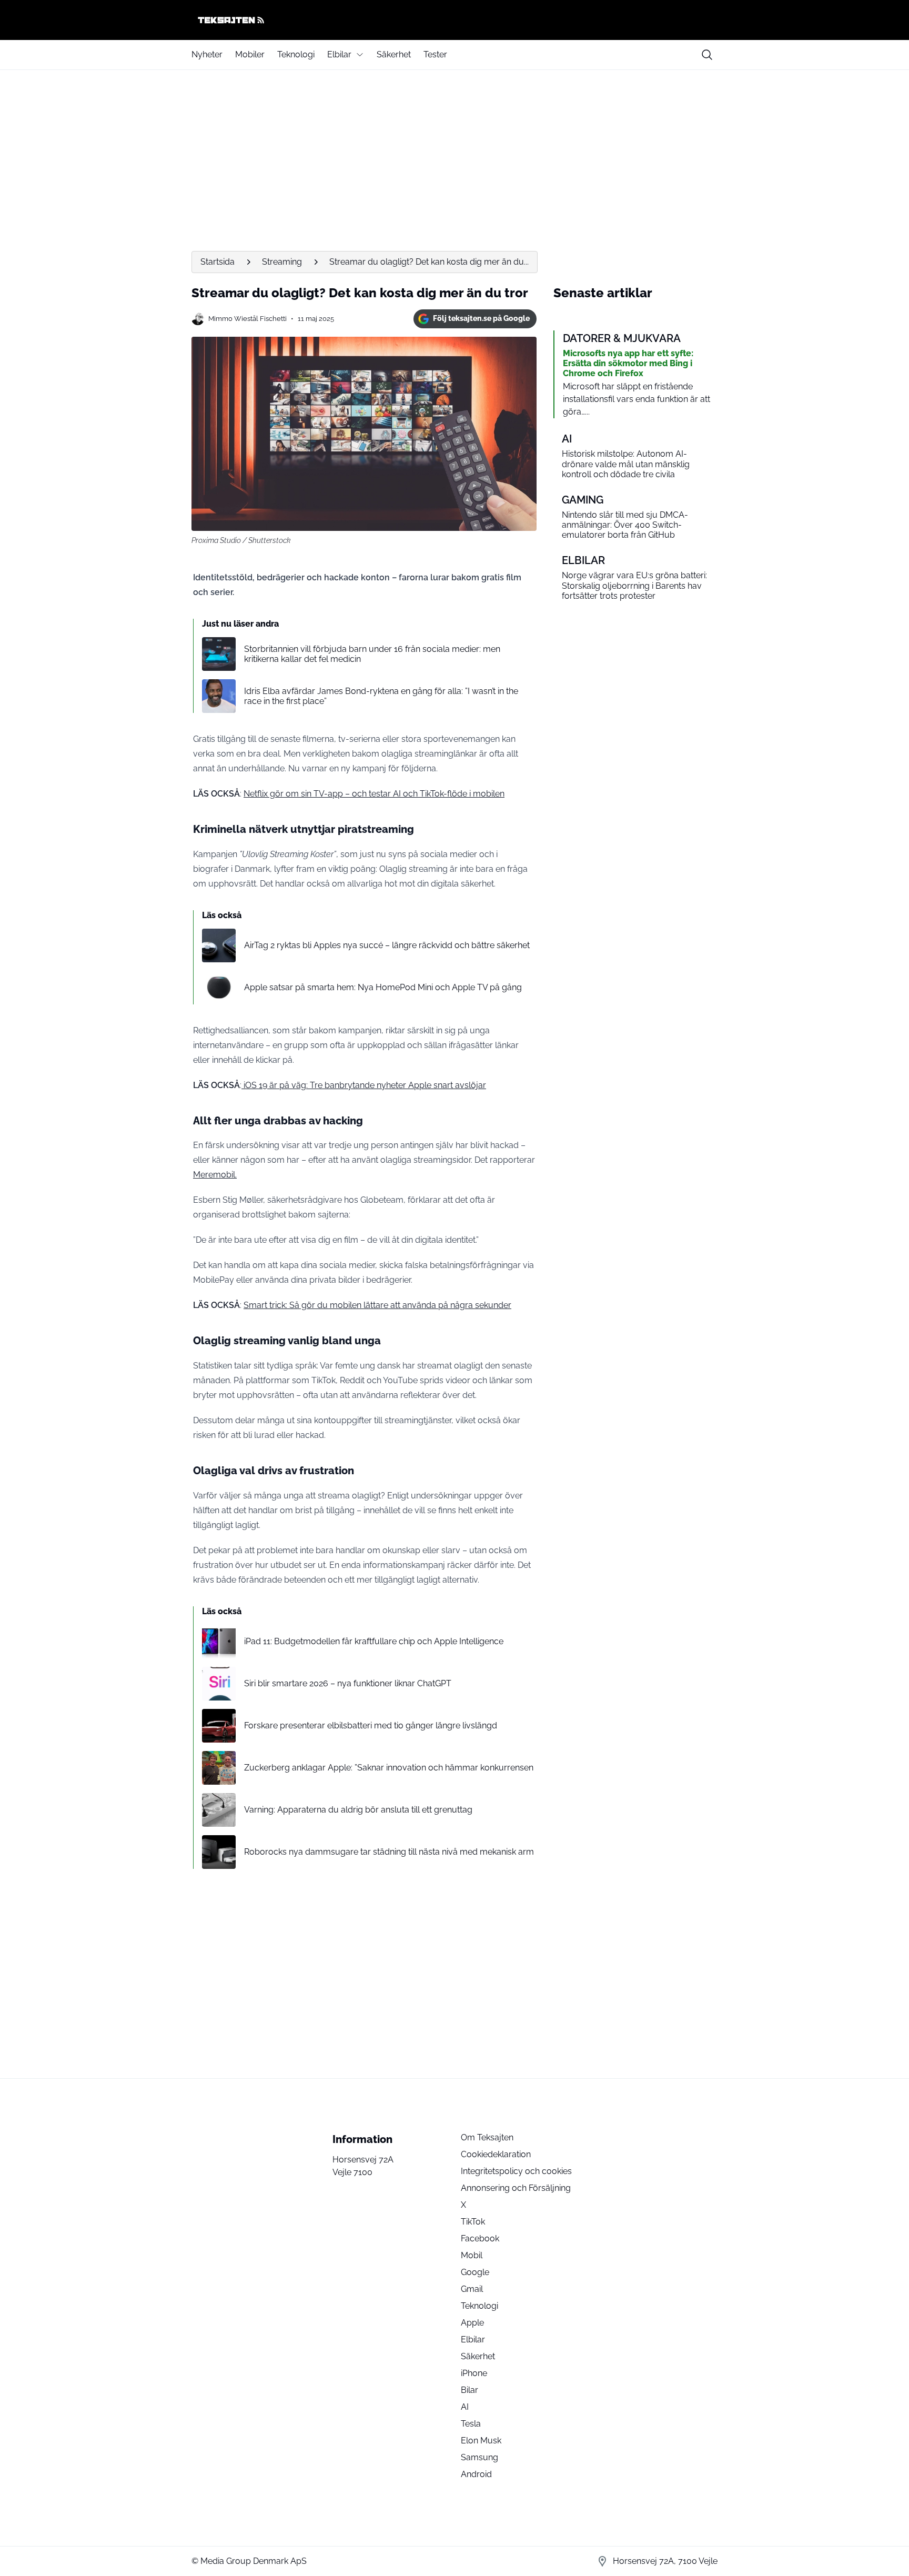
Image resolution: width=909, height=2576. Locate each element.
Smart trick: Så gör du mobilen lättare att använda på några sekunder (377, 1305)
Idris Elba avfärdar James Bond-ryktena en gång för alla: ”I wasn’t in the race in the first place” (381, 696)
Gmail (472, 2289)
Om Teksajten (487, 2137)
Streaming (282, 262)
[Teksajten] (454, 20)
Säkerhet (394, 54)
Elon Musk (481, 2441)
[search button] (707, 55)
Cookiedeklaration (496, 2154)
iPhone (474, 2373)
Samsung (479, 2457)
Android (476, 2474)
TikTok (473, 2222)
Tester (435, 54)
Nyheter (207, 54)
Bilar (469, 2390)
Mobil (472, 2255)
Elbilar (339, 54)
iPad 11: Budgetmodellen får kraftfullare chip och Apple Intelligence (374, 1641)
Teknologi (296, 54)
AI (465, 2407)
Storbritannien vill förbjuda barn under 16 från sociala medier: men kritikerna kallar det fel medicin (372, 654)
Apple (472, 2323)
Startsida (218, 262)
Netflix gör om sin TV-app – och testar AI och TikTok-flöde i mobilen (374, 794)
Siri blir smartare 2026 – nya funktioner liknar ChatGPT (348, 1683)
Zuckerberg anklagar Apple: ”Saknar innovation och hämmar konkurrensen (389, 1768)
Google (475, 2272)
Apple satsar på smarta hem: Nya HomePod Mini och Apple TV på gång (383, 987)
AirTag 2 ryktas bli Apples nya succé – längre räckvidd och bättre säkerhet (387, 945)
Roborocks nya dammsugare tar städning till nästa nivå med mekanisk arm (389, 1852)
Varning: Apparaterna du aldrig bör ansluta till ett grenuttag (358, 1810)
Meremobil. (215, 1175)
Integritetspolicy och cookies (516, 2171)
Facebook (480, 2238)
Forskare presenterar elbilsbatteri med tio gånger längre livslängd (371, 1725)
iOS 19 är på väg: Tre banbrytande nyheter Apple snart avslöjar (364, 1085)
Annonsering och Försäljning (516, 2188)
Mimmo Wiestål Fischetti (248, 319)
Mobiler (250, 54)
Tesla (471, 2424)
